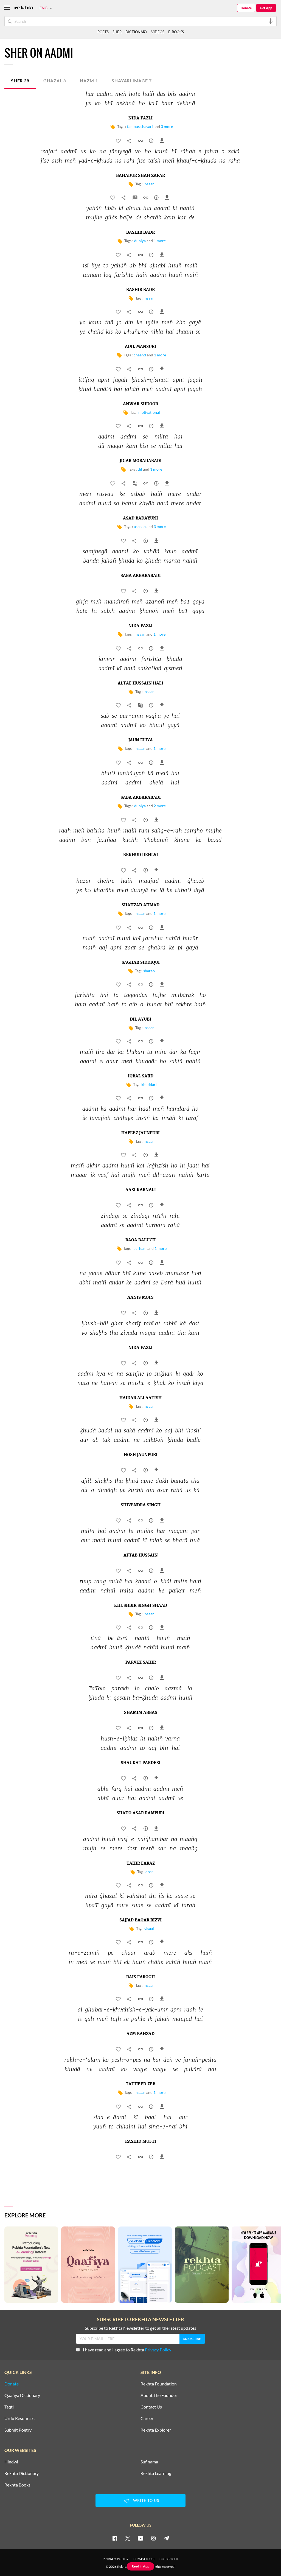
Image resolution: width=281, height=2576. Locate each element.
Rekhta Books (17, 2485)
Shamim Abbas (141, 1713)
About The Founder (159, 2395)
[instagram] (153, 2538)
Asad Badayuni (140, 518)
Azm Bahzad (140, 2034)
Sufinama (149, 2462)
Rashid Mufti (141, 2142)
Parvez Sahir (141, 1663)
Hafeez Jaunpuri (140, 1133)
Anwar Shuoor (140, 404)
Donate (246, 8)
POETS (103, 32)
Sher (20, 81)
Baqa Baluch (140, 1240)
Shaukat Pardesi (141, 1763)
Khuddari (149, 1084)
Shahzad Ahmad (140, 905)
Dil (140, 469)
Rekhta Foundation (159, 2384)
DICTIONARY (136, 32)
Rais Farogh (140, 1977)
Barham (140, 1248)
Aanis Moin (140, 1298)
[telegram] (166, 2538)
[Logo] (24, 8)
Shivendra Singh (141, 1505)
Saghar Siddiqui (141, 963)
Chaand (140, 355)
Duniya (140, 241)
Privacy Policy (158, 2350)
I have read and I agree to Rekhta (127, 2350)
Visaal (149, 1928)
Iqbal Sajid (141, 1076)
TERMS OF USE (144, 2559)
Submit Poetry (18, 2430)
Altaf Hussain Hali (140, 683)
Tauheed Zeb (140, 2084)
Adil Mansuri (140, 347)
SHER (117, 32)
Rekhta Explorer (156, 2430)
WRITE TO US (146, 2500)
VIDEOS (158, 32)
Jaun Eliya (141, 740)
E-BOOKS (176, 32)
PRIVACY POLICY (116, 2559)
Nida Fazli (140, 118)
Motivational (149, 412)
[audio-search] (271, 21)
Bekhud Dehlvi (141, 855)
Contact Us (151, 2407)
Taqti (9, 2407)
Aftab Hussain (141, 1555)
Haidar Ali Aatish (140, 1398)
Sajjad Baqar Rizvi (140, 1920)
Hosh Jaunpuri (141, 1455)
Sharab (149, 971)
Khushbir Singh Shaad (141, 1606)
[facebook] (115, 2538)
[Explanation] (136, 199)
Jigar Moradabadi (141, 461)
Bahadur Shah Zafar (140, 176)
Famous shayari (140, 126)
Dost (149, 1872)
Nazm (89, 81)
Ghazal (55, 81)
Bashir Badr (140, 233)
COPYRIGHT (169, 2559)
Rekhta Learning (156, 2473)
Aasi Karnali (141, 1190)
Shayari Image (132, 81)
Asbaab (140, 526)
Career (147, 2418)
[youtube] (140, 2538)
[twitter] (128, 2538)
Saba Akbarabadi (141, 576)
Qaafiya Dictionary (22, 2395)
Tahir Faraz (141, 1863)
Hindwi (11, 2462)
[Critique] (152, 142)
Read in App (140, 2566)
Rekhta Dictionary (22, 2473)
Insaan (149, 184)
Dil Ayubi (140, 1019)
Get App (266, 8)
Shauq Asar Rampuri (140, 1813)
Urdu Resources (19, 2418)
